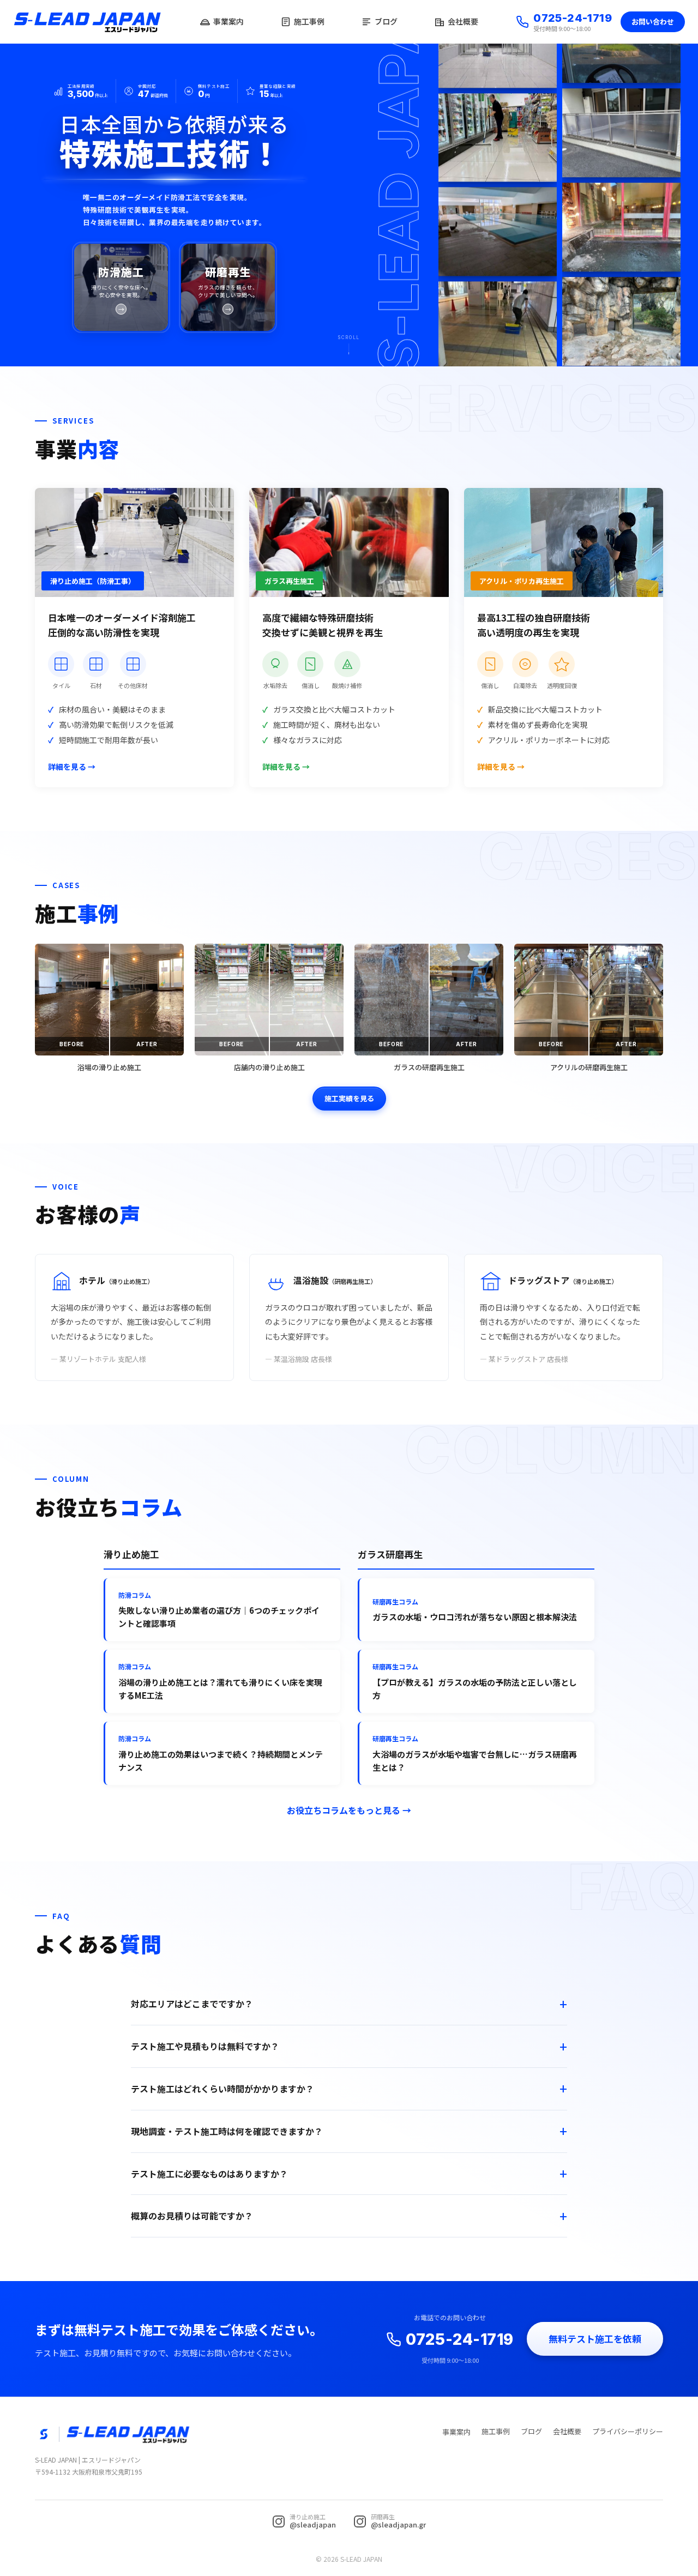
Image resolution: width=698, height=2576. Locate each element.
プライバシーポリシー (628, 2431)
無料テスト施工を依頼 (595, 2339)
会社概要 (463, 21)
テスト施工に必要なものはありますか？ (209, 2174)
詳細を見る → (72, 767)
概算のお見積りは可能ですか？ (192, 2216)
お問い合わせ (653, 22)
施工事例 (309, 21)
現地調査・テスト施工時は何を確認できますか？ (227, 2131)
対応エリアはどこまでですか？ (192, 2004)
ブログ (386, 21)
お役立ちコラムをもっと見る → (349, 1810)
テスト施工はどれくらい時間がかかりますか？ (222, 2089)
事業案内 (228, 21)
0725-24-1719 (573, 18)
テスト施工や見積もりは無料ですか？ (205, 2046)
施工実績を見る (349, 1098)
